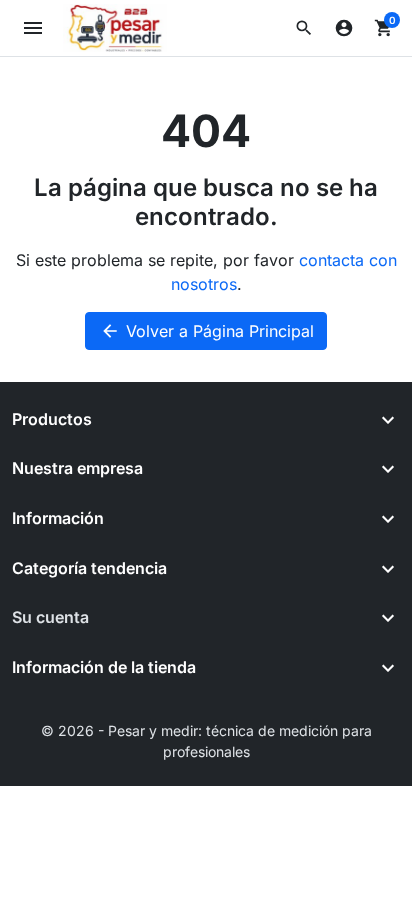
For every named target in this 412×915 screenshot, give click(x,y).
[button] (304, 28)
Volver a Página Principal (207, 331)
